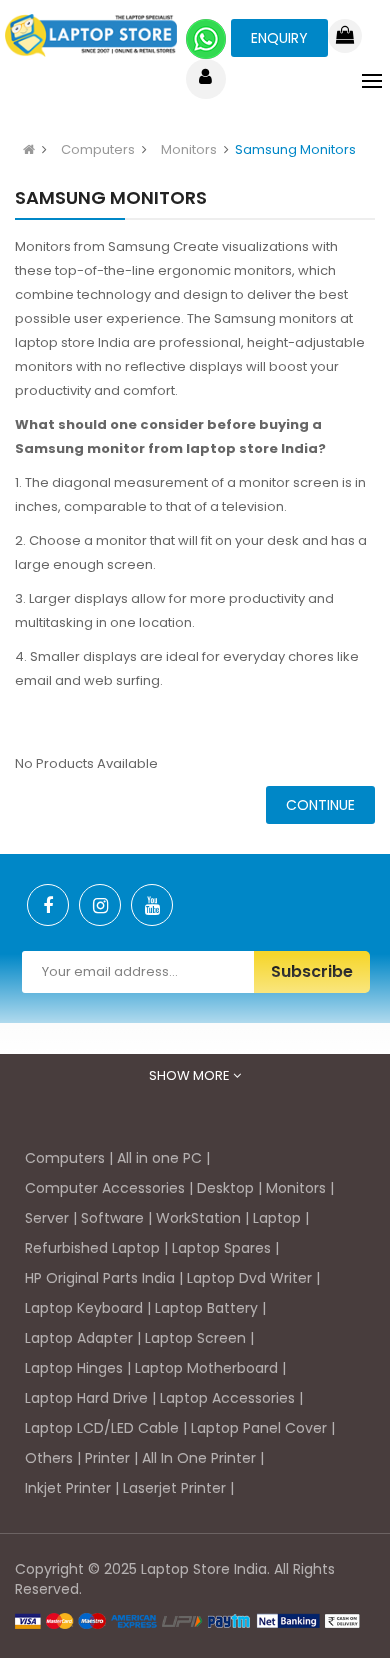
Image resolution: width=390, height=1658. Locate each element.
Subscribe (312, 971)
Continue (320, 805)
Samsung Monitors (295, 149)
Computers (98, 149)
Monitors (189, 149)
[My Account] (205, 79)
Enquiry (279, 38)
